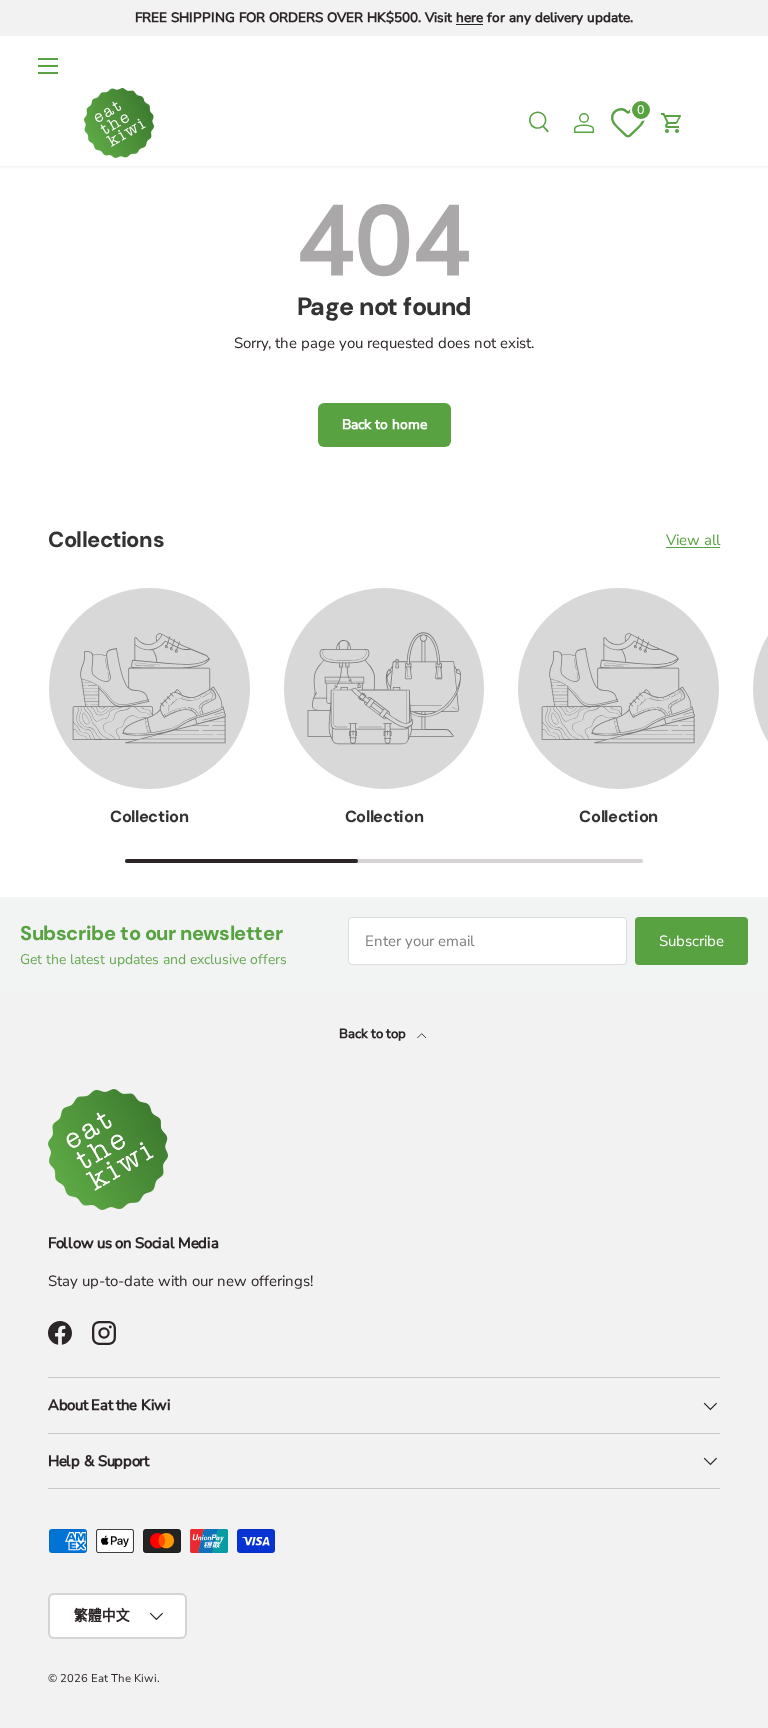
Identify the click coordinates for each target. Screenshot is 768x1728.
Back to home (384, 424)
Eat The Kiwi (124, 1678)
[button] (672, 123)
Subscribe (691, 941)
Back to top (374, 1034)
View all (693, 540)
